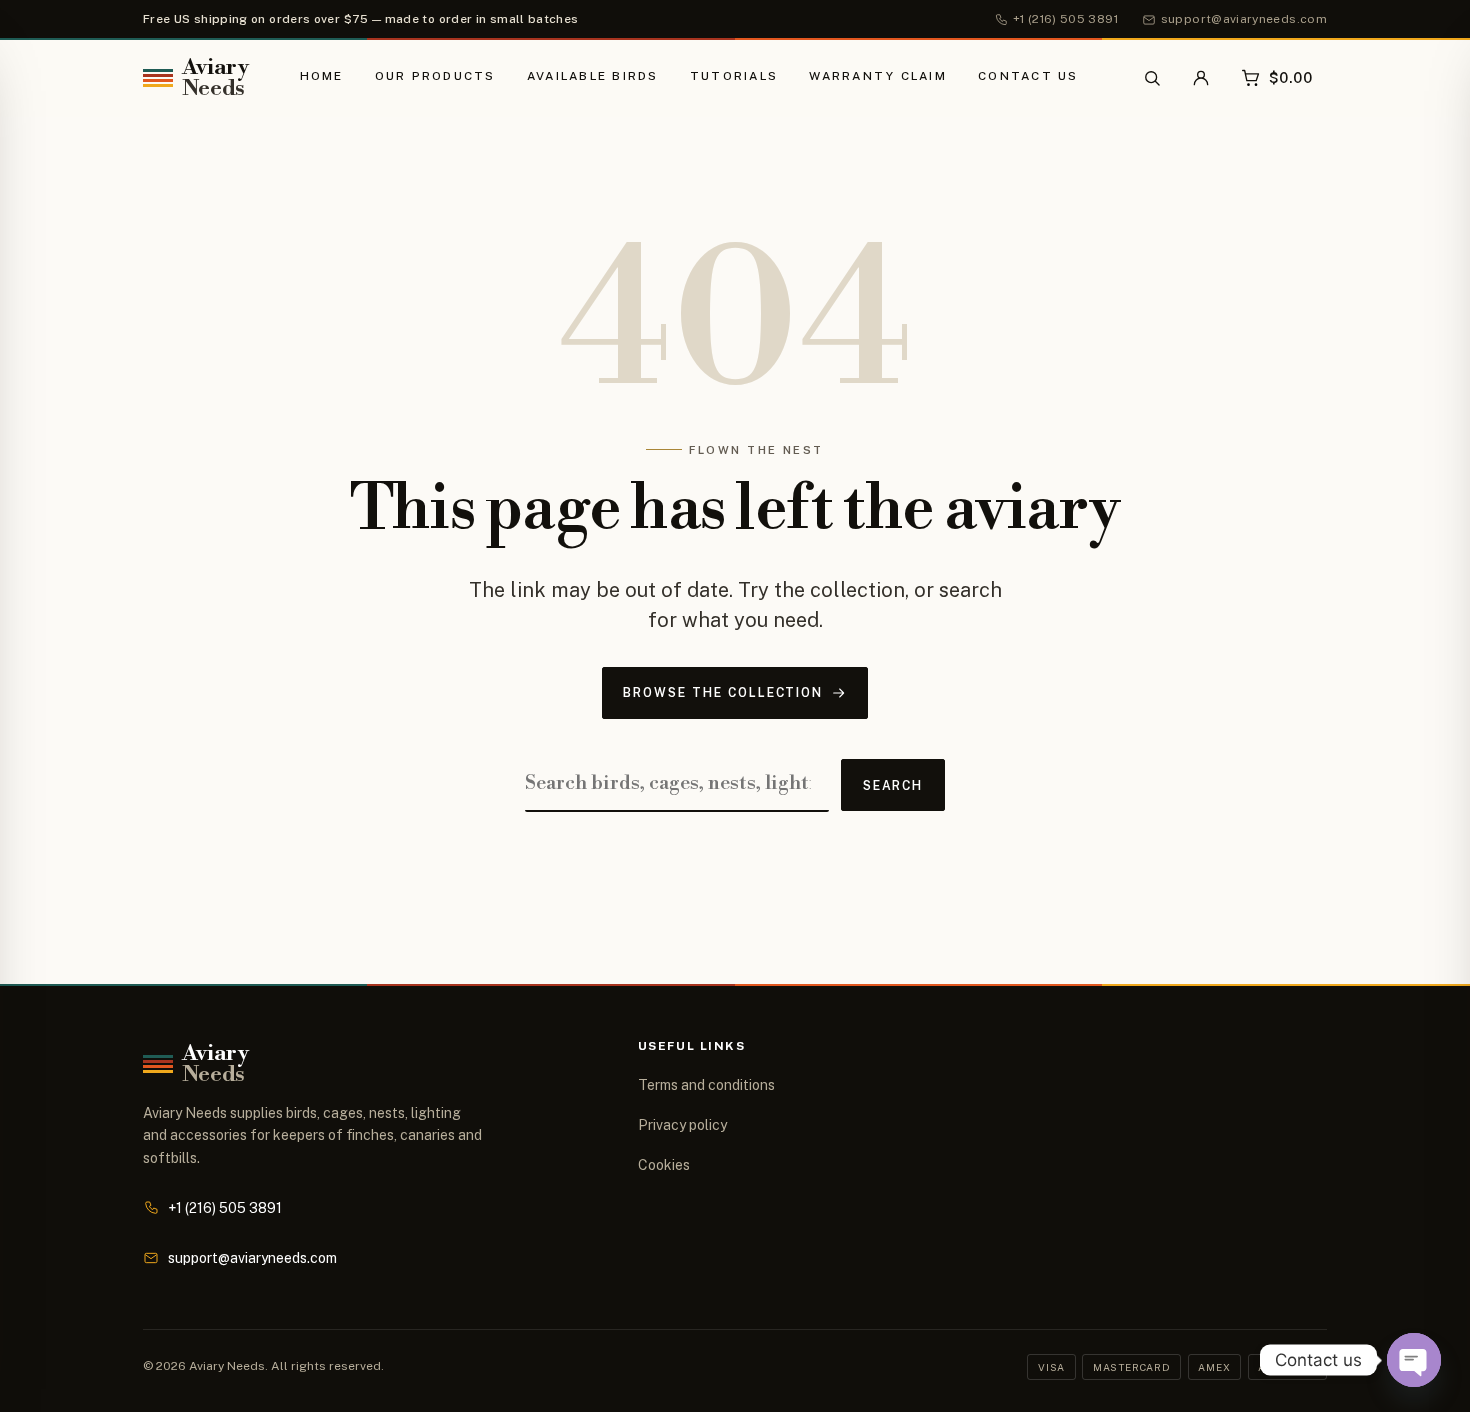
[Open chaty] (1414, 1360)
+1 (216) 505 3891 (225, 1208)
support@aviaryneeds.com (252, 1258)
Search (893, 785)
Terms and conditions (706, 1085)
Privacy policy (682, 1125)
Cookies (664, 1165)
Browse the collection (723, 692)
